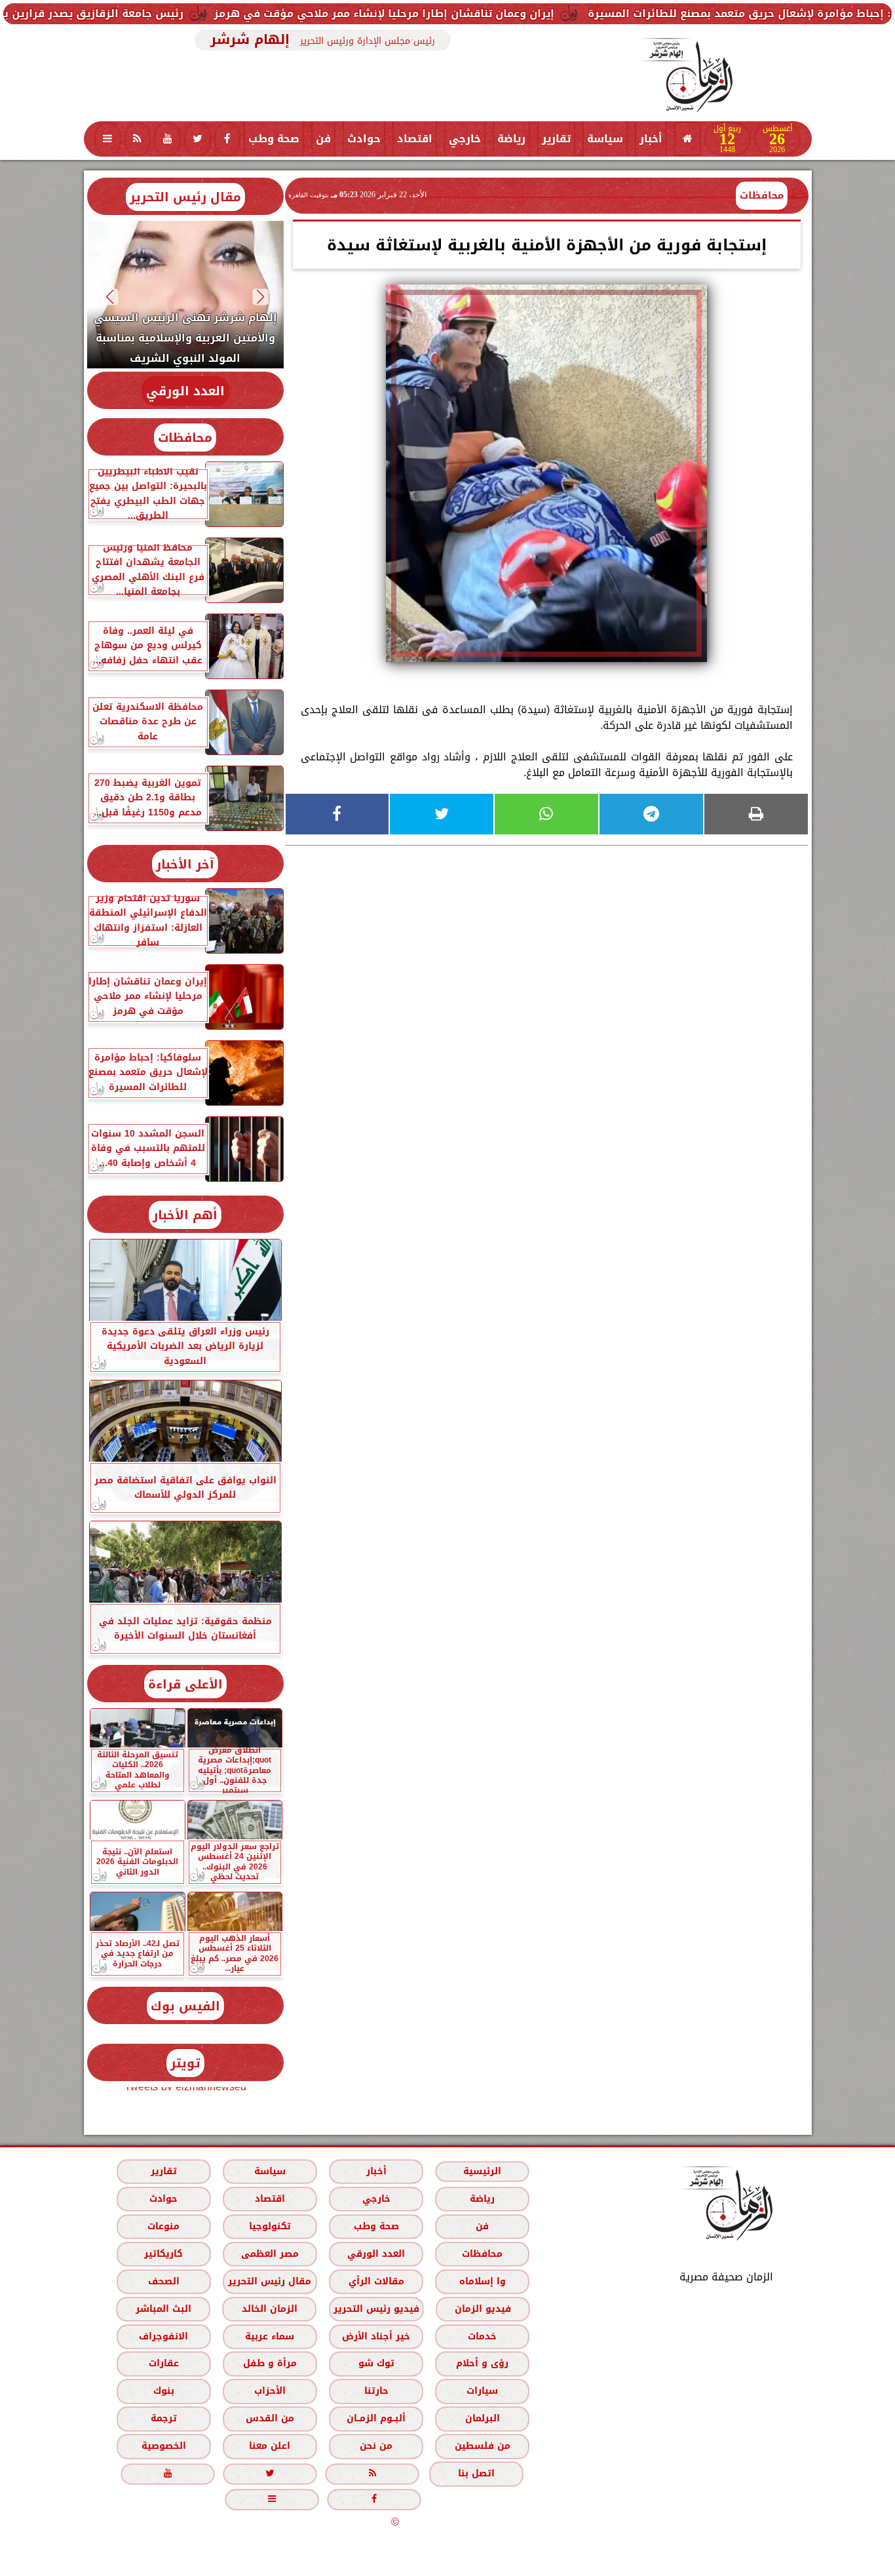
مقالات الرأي (376, 2281)
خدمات (482, 2336)
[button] (260, 297)
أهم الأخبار (185, 1215)
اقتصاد (415, 139)
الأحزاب (269, 2391)
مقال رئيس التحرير (185, 197)
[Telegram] (651, 814)
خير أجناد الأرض (376, 2336)
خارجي (465, 139)
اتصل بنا (476, 2473)
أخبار (651, 139)
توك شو (376, 2363)
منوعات (163, 2226)
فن (323, 139)
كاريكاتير (163, 2254)
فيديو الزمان (482, 2309)
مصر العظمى (269, 2254)
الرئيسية (482, 2171)
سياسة (605, 139)
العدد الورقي (185, 391)
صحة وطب (274, 139)
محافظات (762, 195)
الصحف (163, 2281)
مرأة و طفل (269, 2363)
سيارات (482, 2391)
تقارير (556, 139)
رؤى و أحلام (482, 2363)
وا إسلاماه (482, 2281)
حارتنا (376, 2391)
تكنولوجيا (269, 2226)
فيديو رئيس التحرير (376, 2309)
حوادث (364, 139)
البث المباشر (163, 2309)
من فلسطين (482, 2446)
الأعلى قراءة (185, 1684)
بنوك (163, 2391)
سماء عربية (270, 2336)
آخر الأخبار (185, 864)
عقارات (163, 2363)
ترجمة (163, 2418)
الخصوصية (163, 2446)
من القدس (269, 2418)
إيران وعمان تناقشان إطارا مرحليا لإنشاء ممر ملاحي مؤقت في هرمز (490, 13)
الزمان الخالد (269, 2309)
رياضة (511, 139)
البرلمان (482, 2418)
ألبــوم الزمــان (376, 2418)
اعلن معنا (270, 2446)
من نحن (376, 2446)
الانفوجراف (163, 2336)
